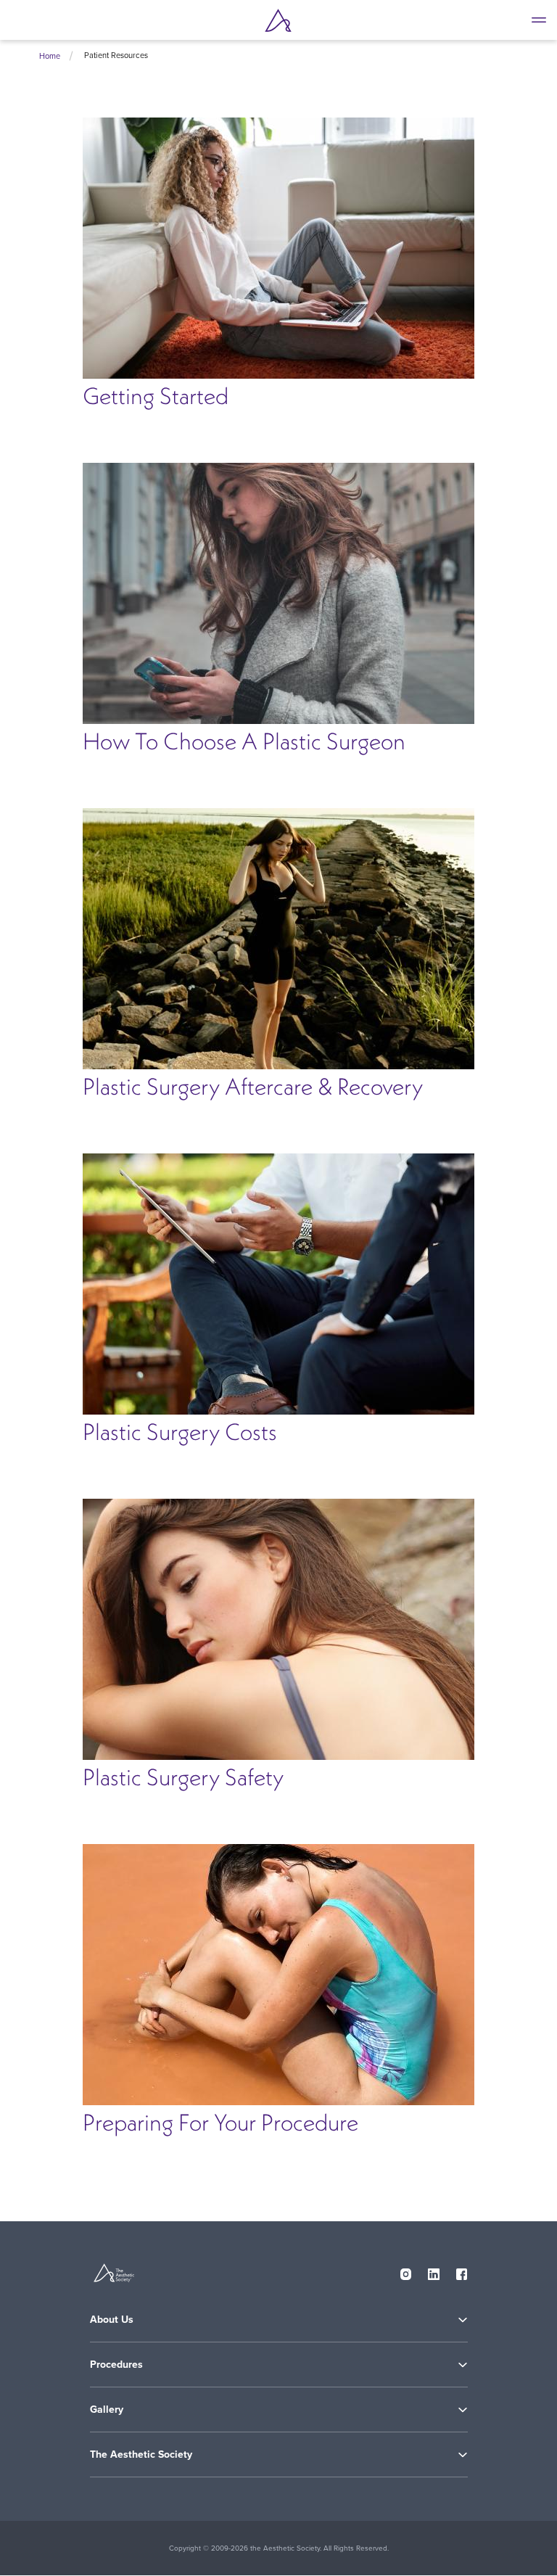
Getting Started (156, 396)
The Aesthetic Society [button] (141, 2454)
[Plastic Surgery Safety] (278, 1629)
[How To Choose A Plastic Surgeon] (278, 593)
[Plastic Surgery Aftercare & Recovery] (278, 939)
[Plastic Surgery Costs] (278, 1284)
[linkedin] (434, 2271)
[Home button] (278, 20)
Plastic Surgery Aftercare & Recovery (253, 1086)
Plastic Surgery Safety (183, 1777)
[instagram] (406, 2271)
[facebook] (462, 2271)
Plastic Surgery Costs (180, 1432)
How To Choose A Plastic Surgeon (244, 741)
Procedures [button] (116, 2364)
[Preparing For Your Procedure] (278, 1975)
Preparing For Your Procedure (220, 2122)
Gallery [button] (107, 2409)
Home (50, 56)
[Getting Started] (278, 248)
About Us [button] (112, 2319)
